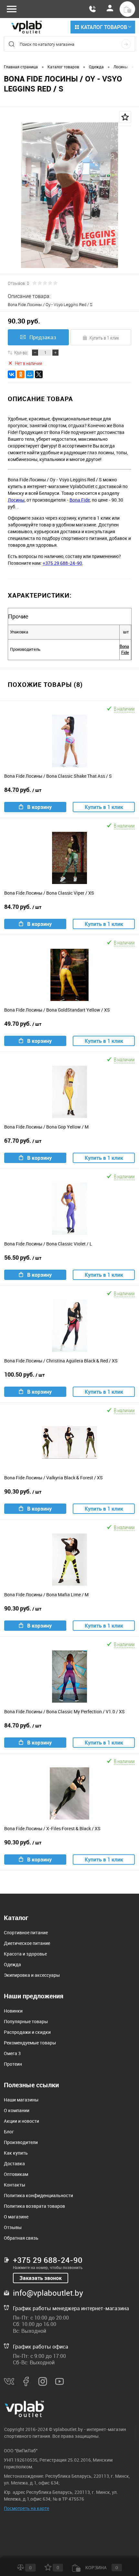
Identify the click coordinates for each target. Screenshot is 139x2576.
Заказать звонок (41, 2278)
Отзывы (13, 2227)
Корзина (101, 2567)
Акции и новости (21, 2121)
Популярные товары (26, 2021)
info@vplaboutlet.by (48, 2293)
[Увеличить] (69, 195)
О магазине (16, 2217)
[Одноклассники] (21, 374)
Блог (9, 2132)
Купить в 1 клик (104, 338)
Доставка (14, 2163)
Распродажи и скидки (27, 2032)
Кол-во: (21, 352)
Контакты (15, 2185)
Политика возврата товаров (34, 2206)
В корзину (39, 807)
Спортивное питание (26, 1932)
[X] (39, 374)
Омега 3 (12, 2053)
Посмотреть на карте (27, 2508)
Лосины (16, 500)
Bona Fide (80, 500)
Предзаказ (43, 337)
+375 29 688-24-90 (62, 563)
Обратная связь (21, 2238)
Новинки (13, 2011)
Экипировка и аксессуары (32, 1975)
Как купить (16, 2153)
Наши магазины (21, 2100)
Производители (21, 2142)
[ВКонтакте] (12, 374)
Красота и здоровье (25, 1954)
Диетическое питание (27, 1943)
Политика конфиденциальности (38, 2195)
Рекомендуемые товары (30, 2043)
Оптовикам (16, 2174)
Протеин (13, 2064)
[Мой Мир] (30, 374)
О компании (17, 2110)
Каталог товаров (104, 27)
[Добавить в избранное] (125, 117)
